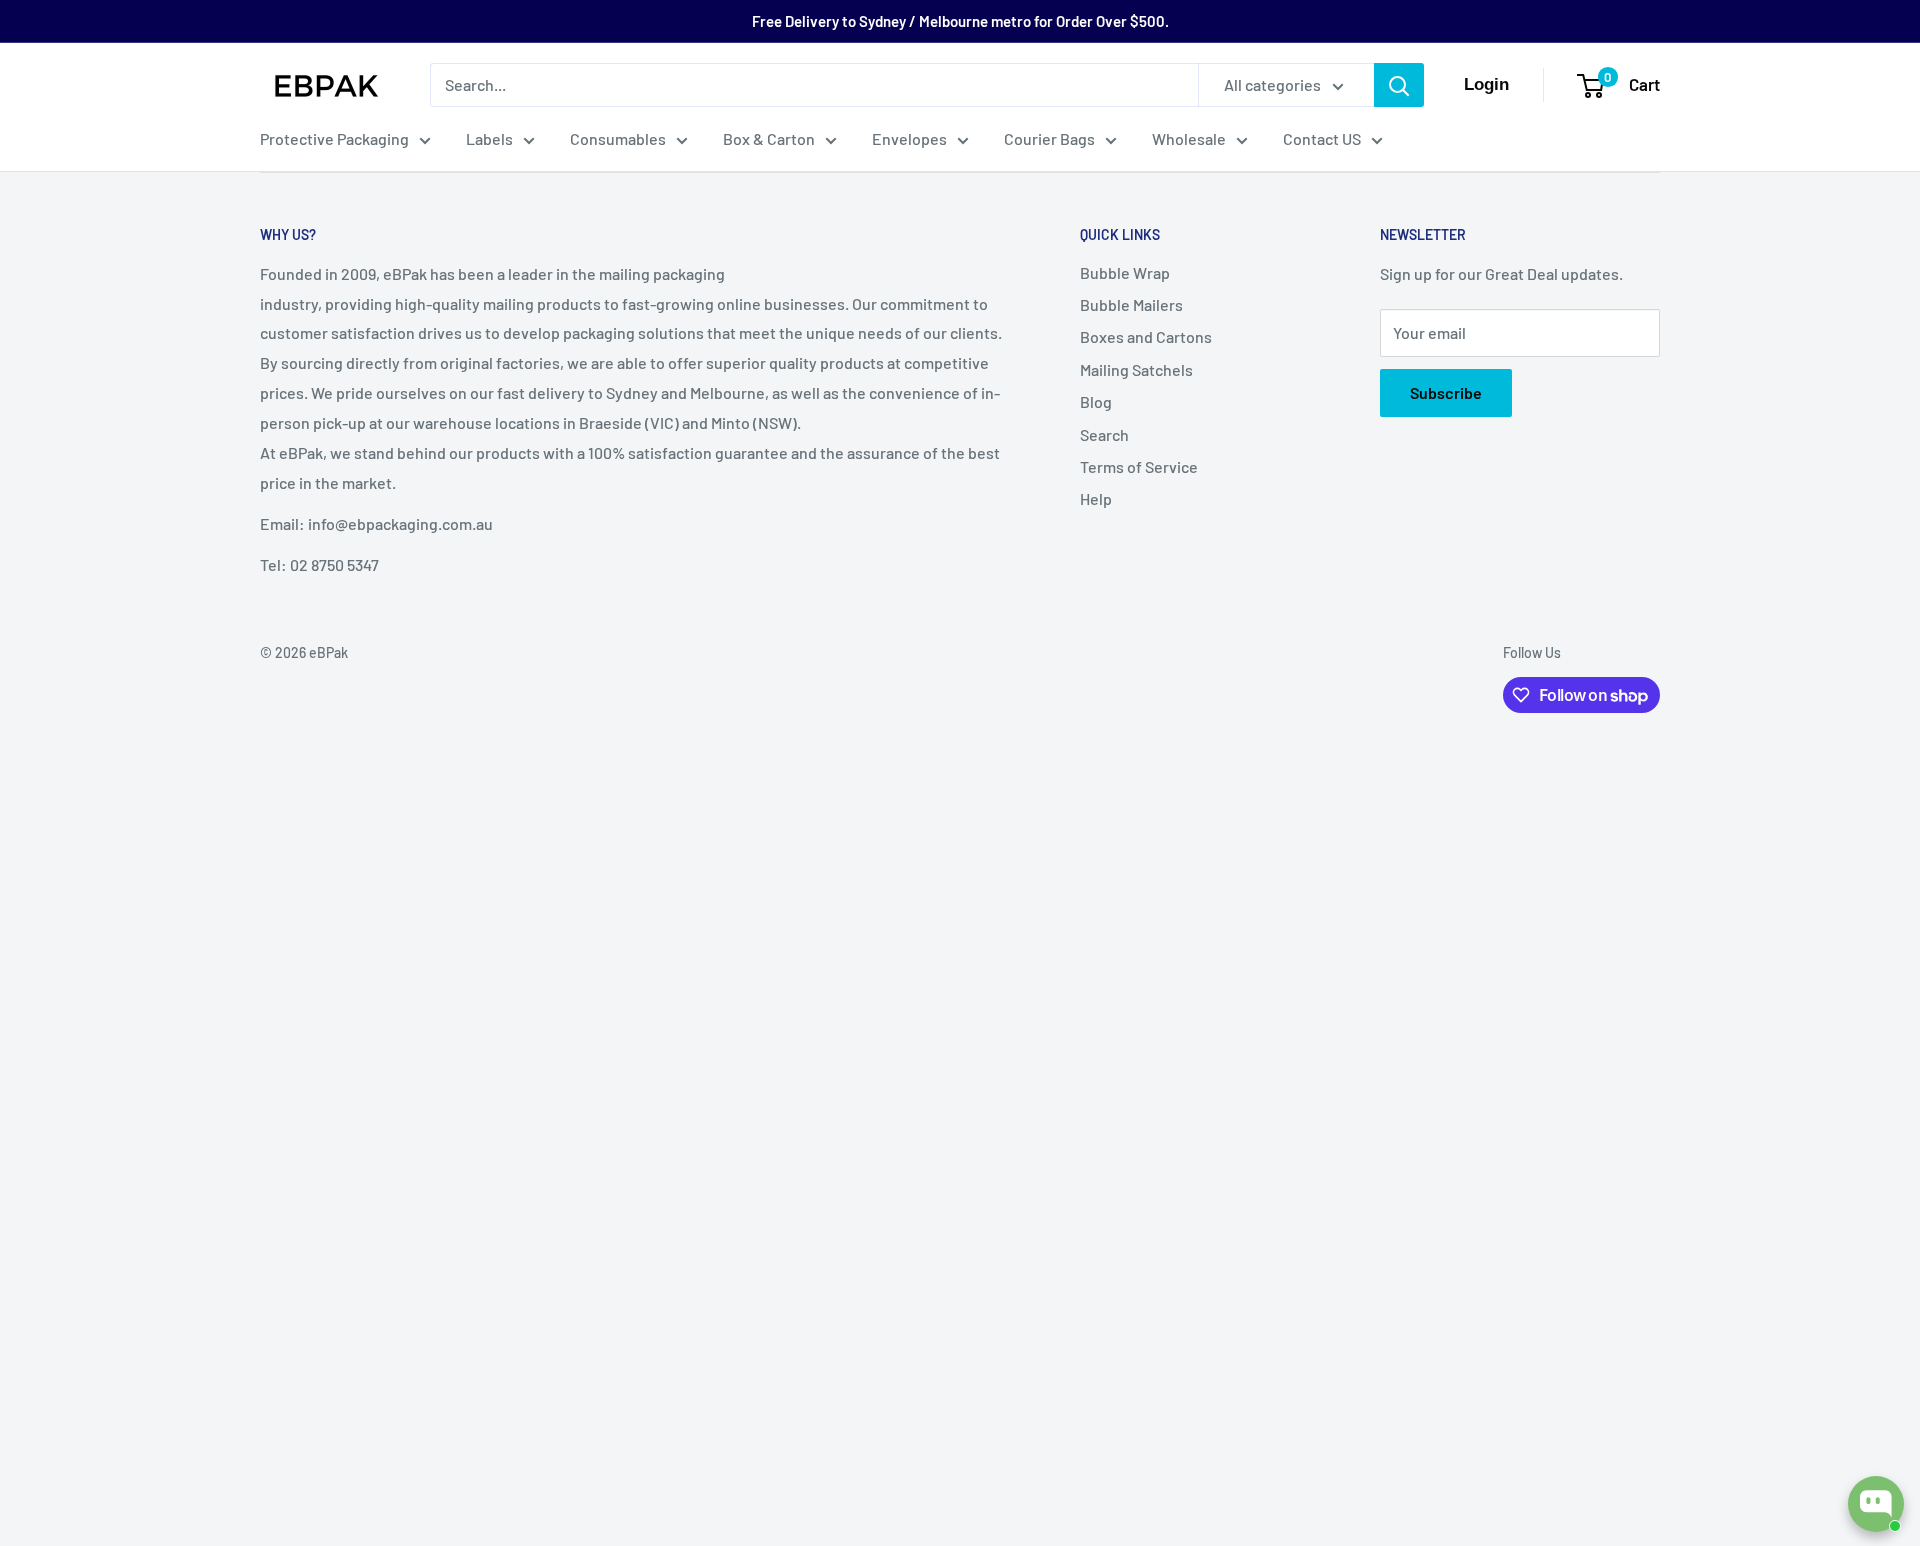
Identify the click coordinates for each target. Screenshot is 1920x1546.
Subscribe (1446, 392)
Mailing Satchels (1136, 369)
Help (1096, 498)
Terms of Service (1139, 466)
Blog (1096, 401)
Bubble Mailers (1131, 304)
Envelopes (909, 138)
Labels (489, 138)
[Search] (1399, 85)
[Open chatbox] (1876, 1504)
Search (1104, 434)
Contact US (1322, 138)
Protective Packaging (334, 138)
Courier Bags (1049, 138)
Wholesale (1189, 138)
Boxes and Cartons (1146, 336)
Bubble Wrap (1125, 272)
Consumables (618, 138)
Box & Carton (769, 138)
